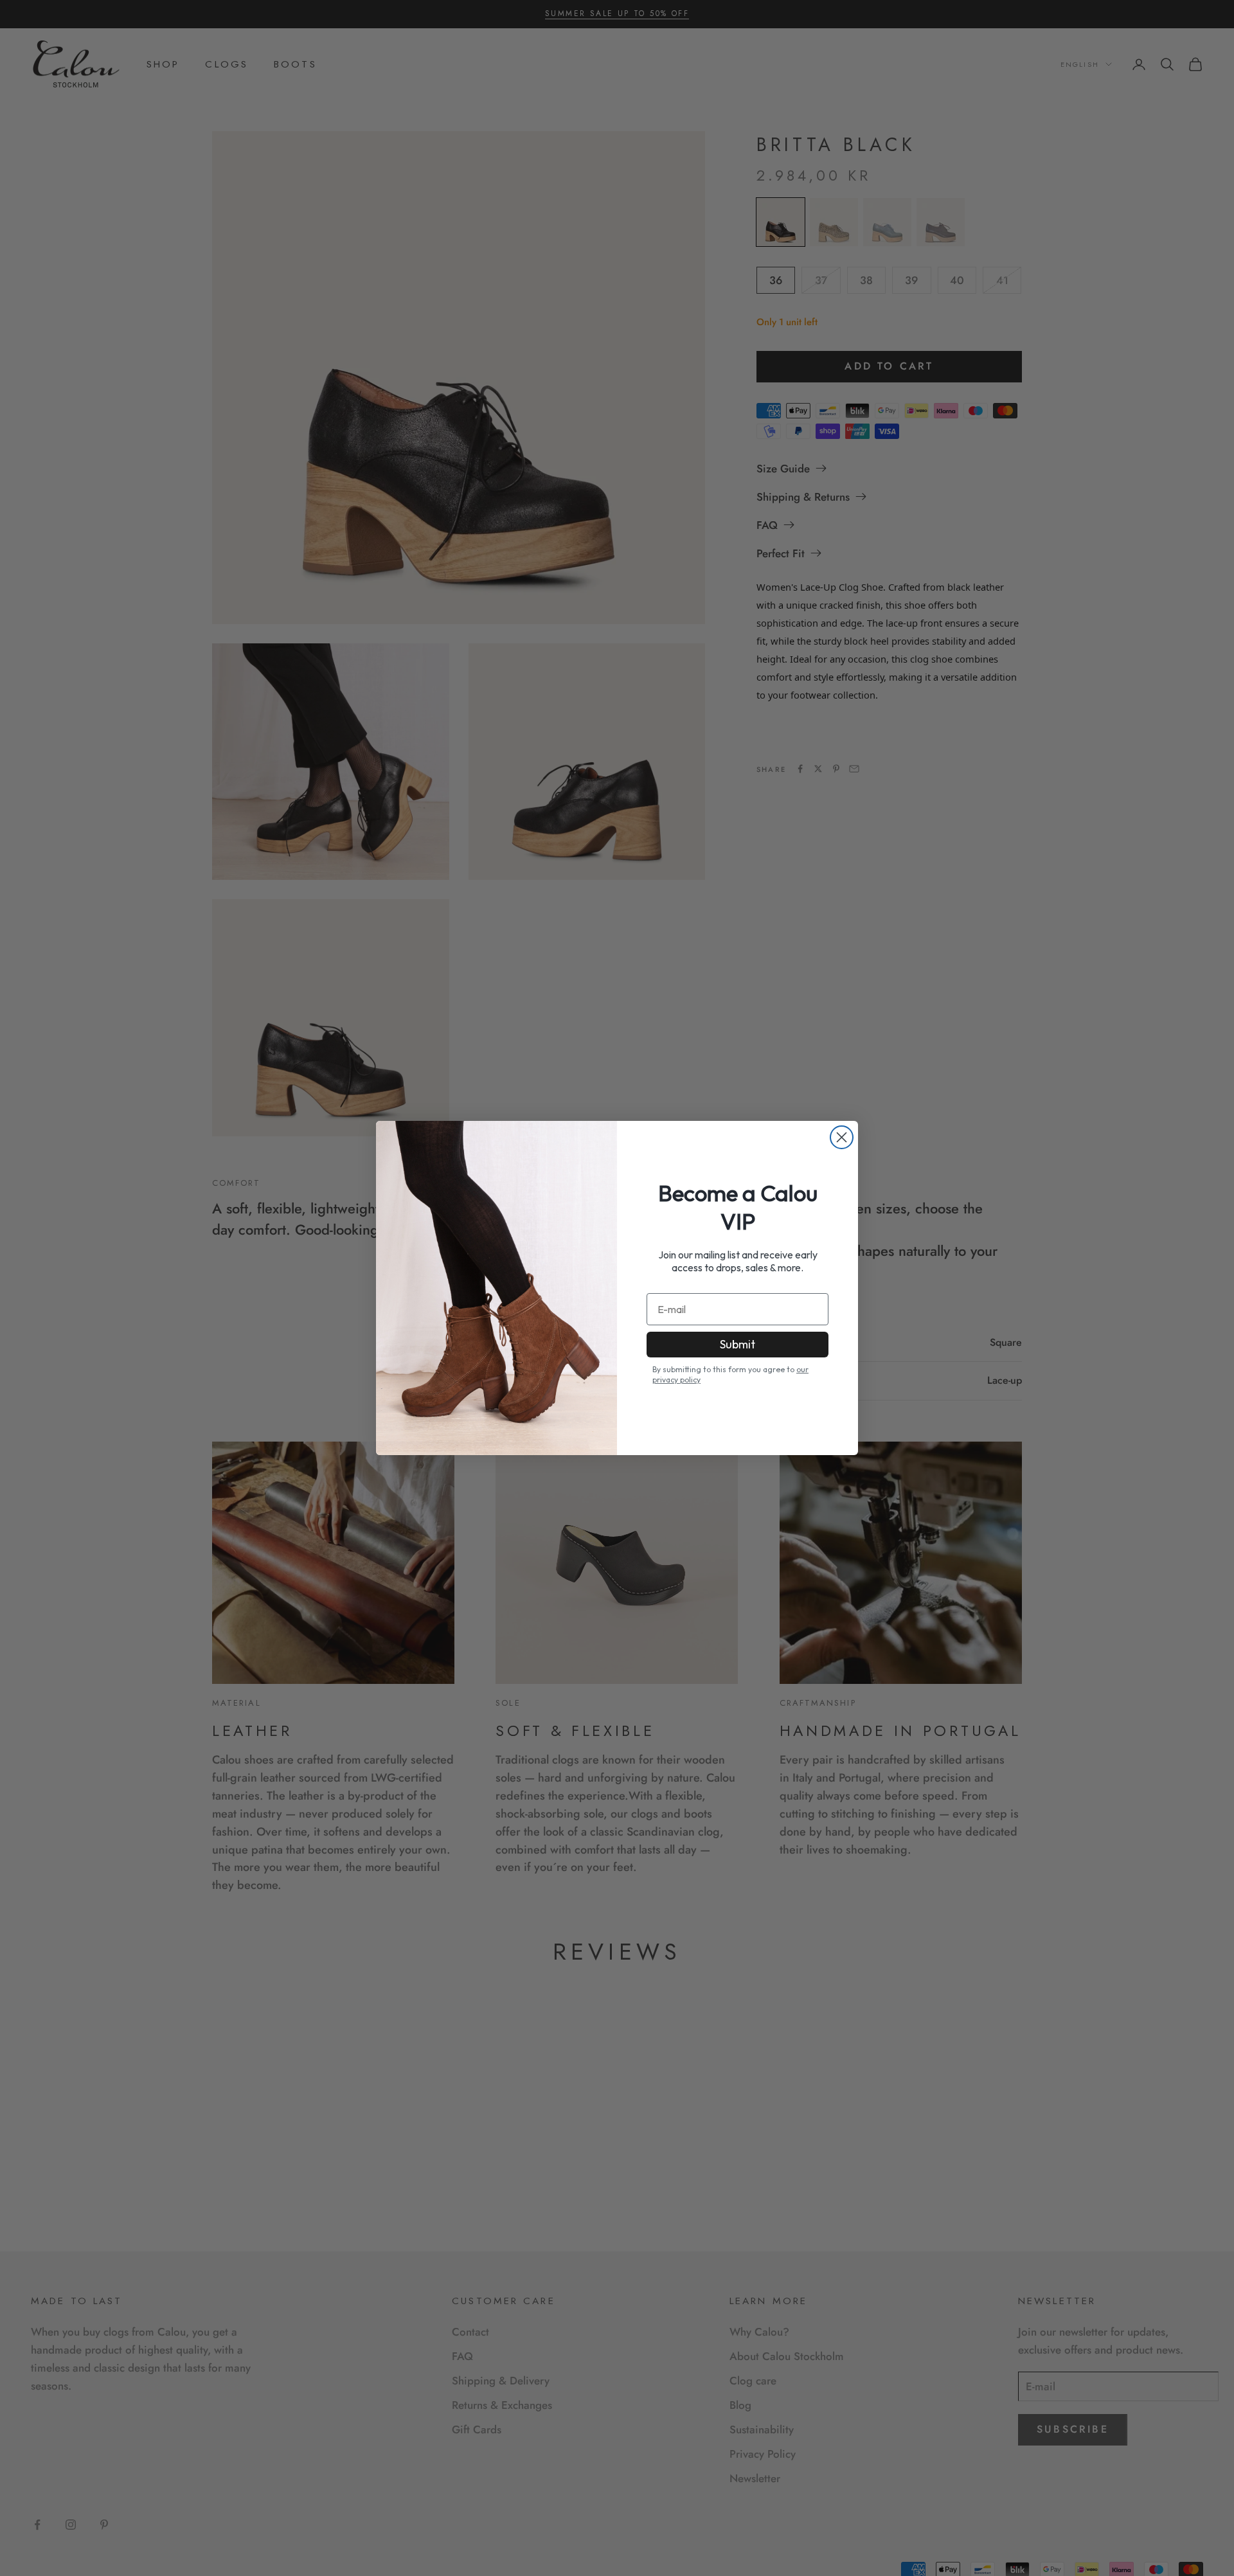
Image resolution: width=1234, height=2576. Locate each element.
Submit (738, 1344)
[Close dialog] (842, 1137)
